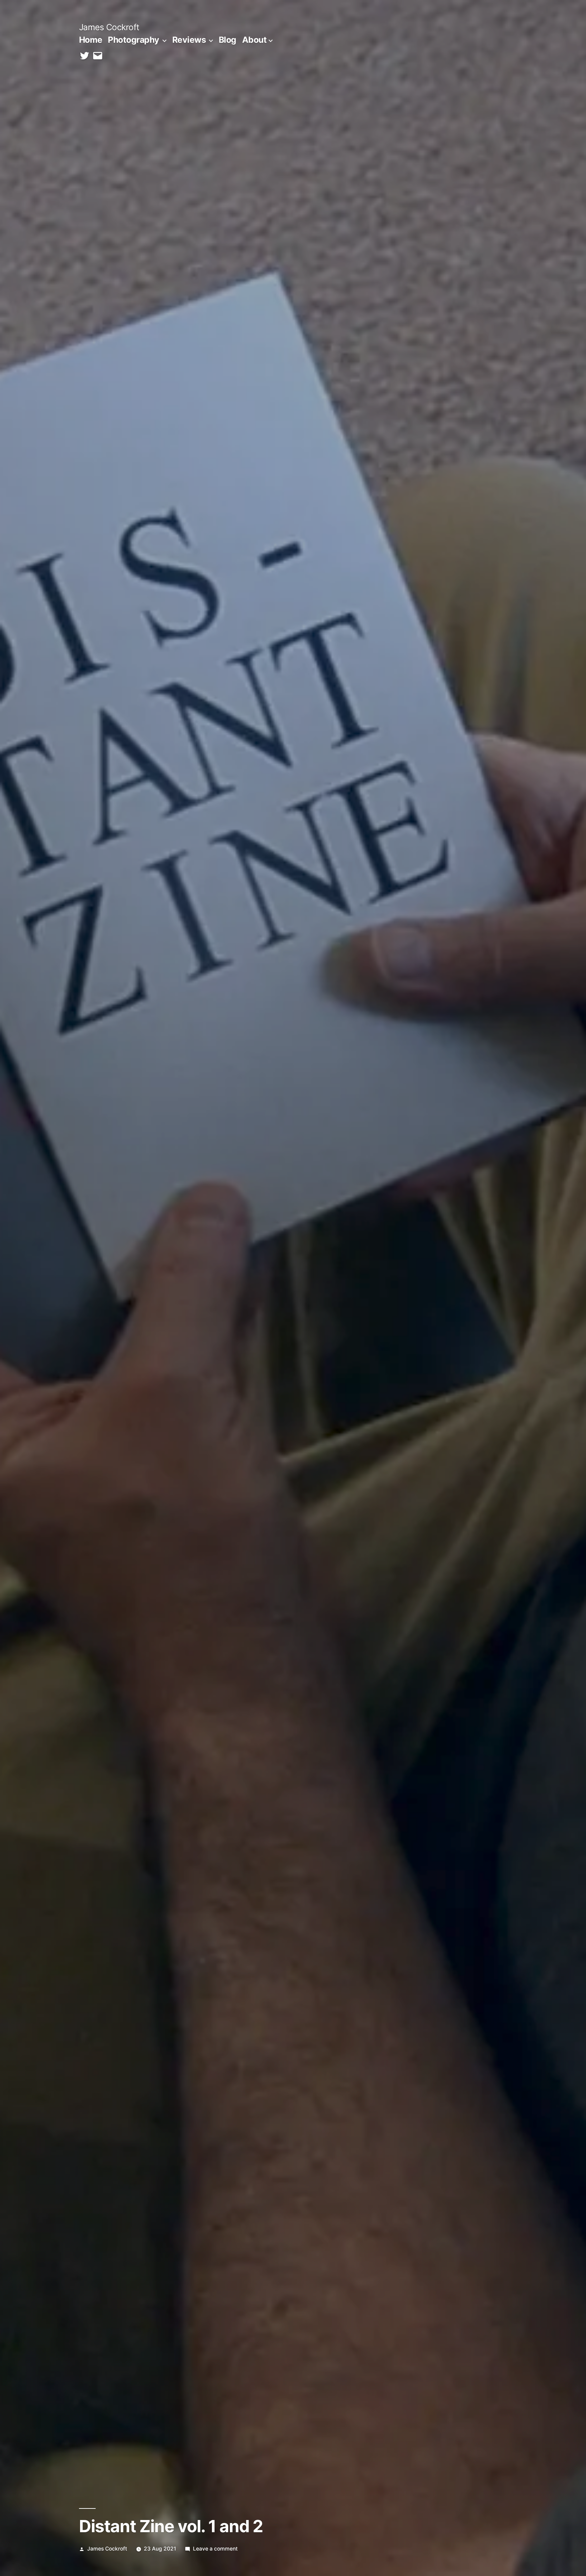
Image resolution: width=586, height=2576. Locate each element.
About (255, 40)
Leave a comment (215, 2549)
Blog (228, 40)
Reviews (189, 40)
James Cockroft (109, 27)
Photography (134, 40)
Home (91, 40)
